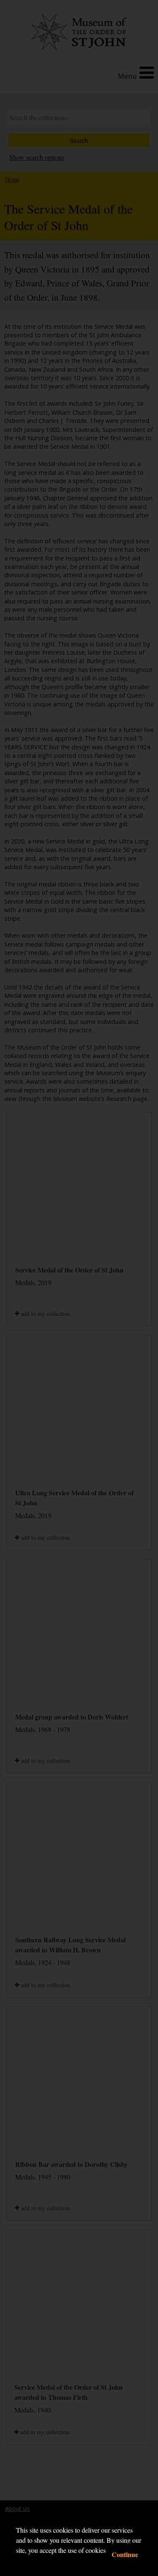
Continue (125, 2554)
